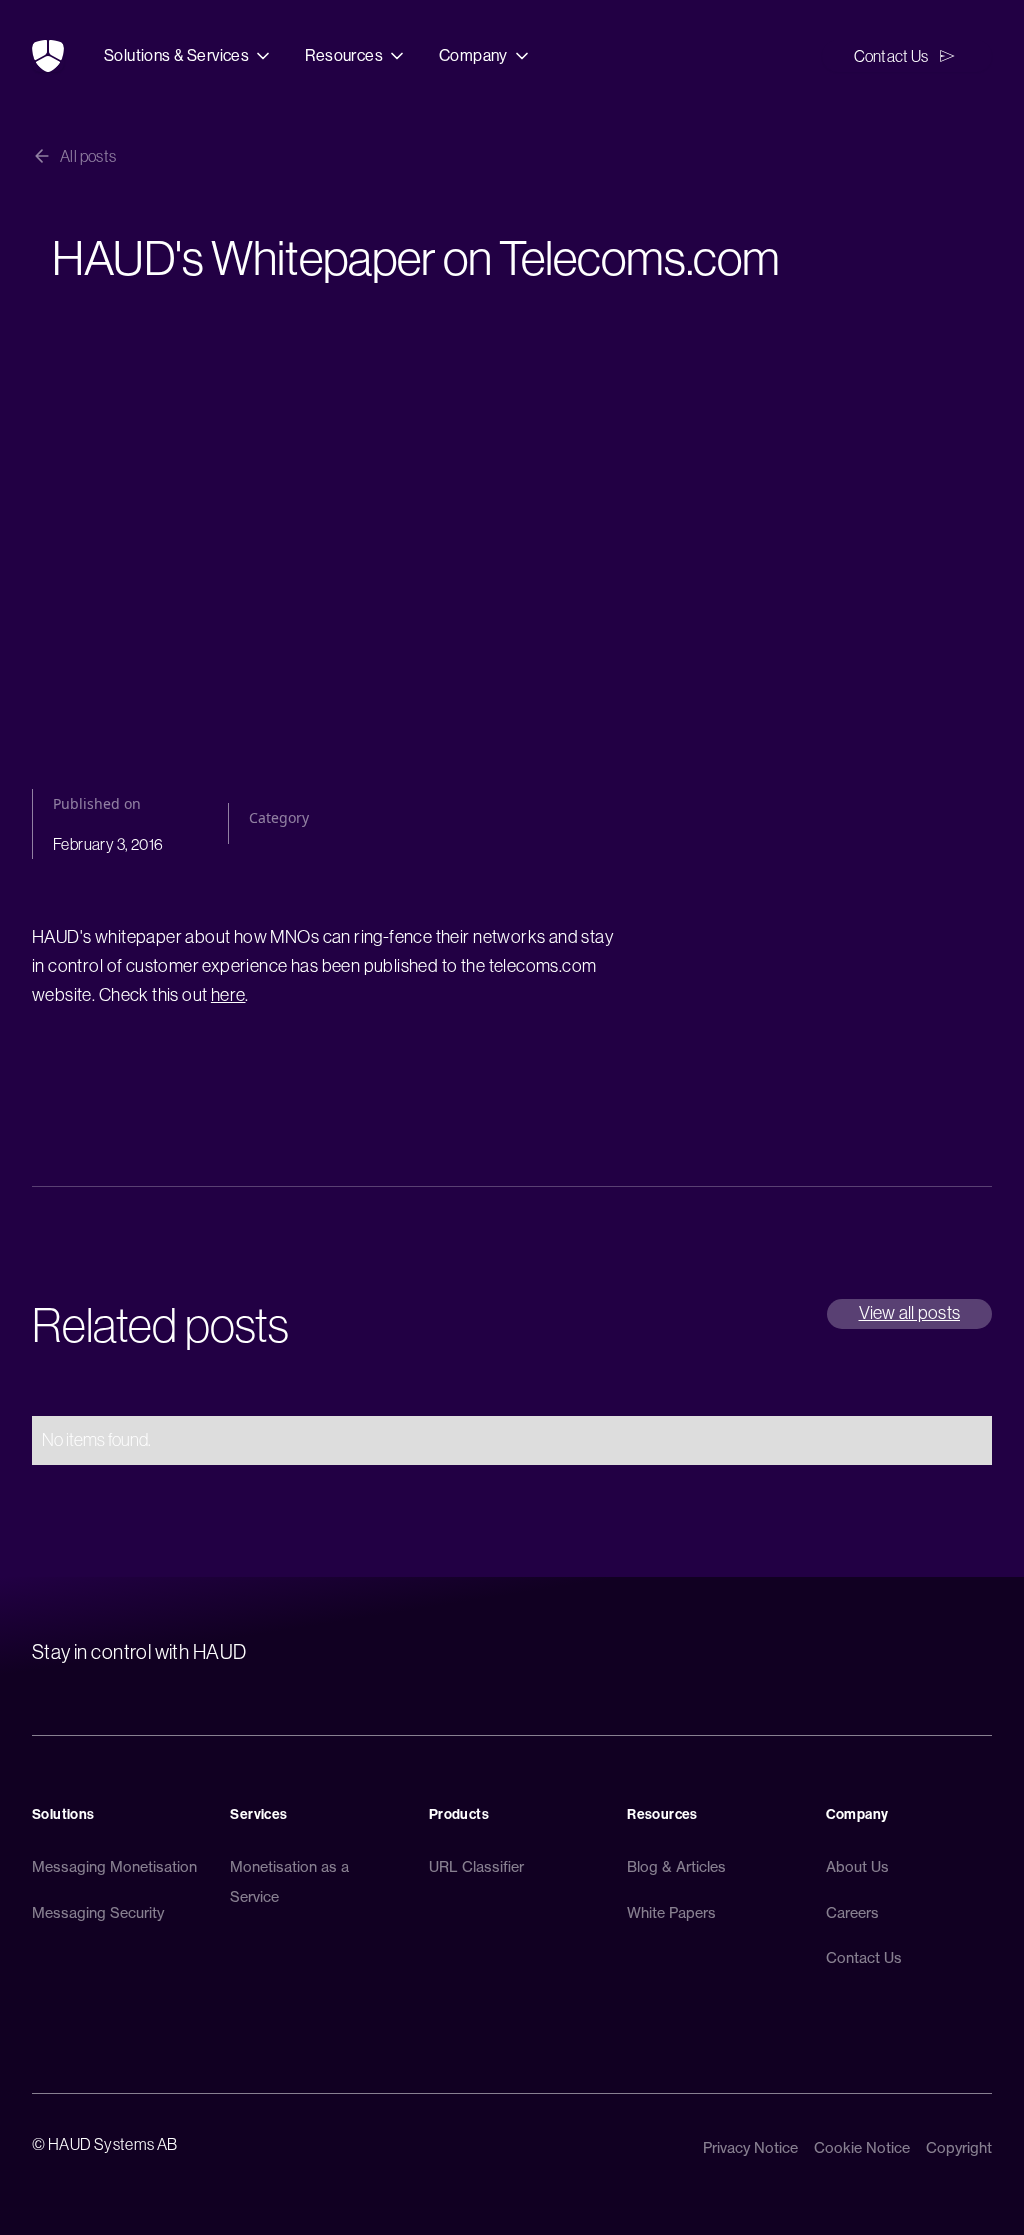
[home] (48, 56)
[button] (188, 56)
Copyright (959, 2148)
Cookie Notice (862, 2148)
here (228, 995)
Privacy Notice (750, 2148)
